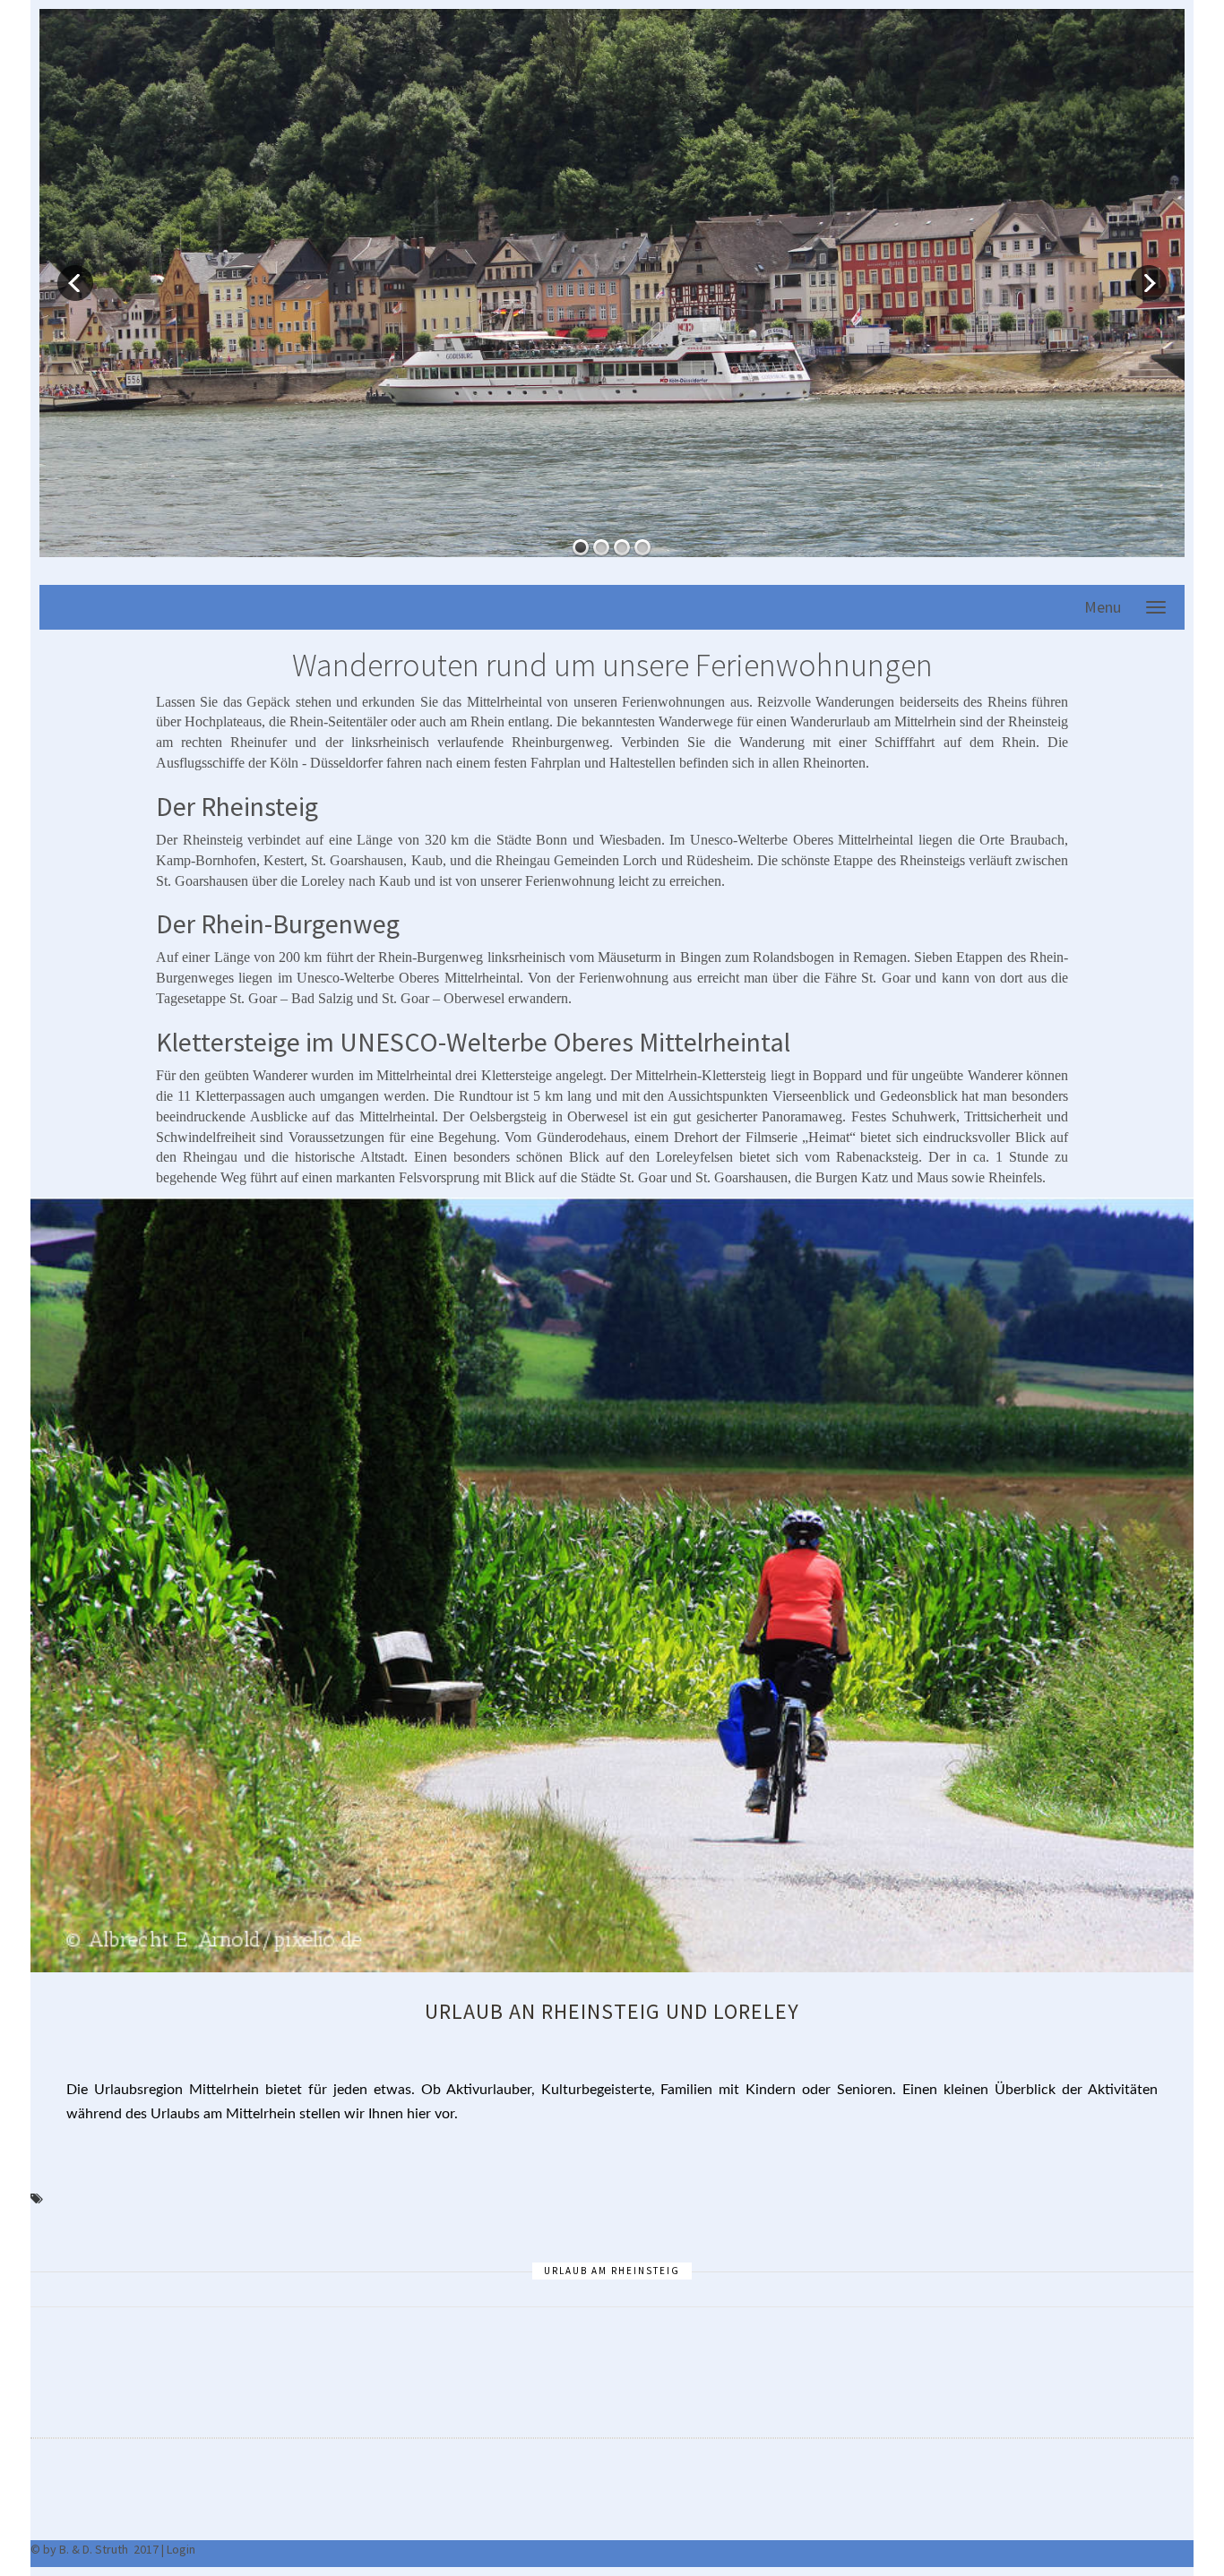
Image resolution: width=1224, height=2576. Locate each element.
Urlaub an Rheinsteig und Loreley (612, 2011)
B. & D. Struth (94, 2549)
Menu (1103, 607)
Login (181, 2549)
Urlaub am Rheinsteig (612, 2271)
